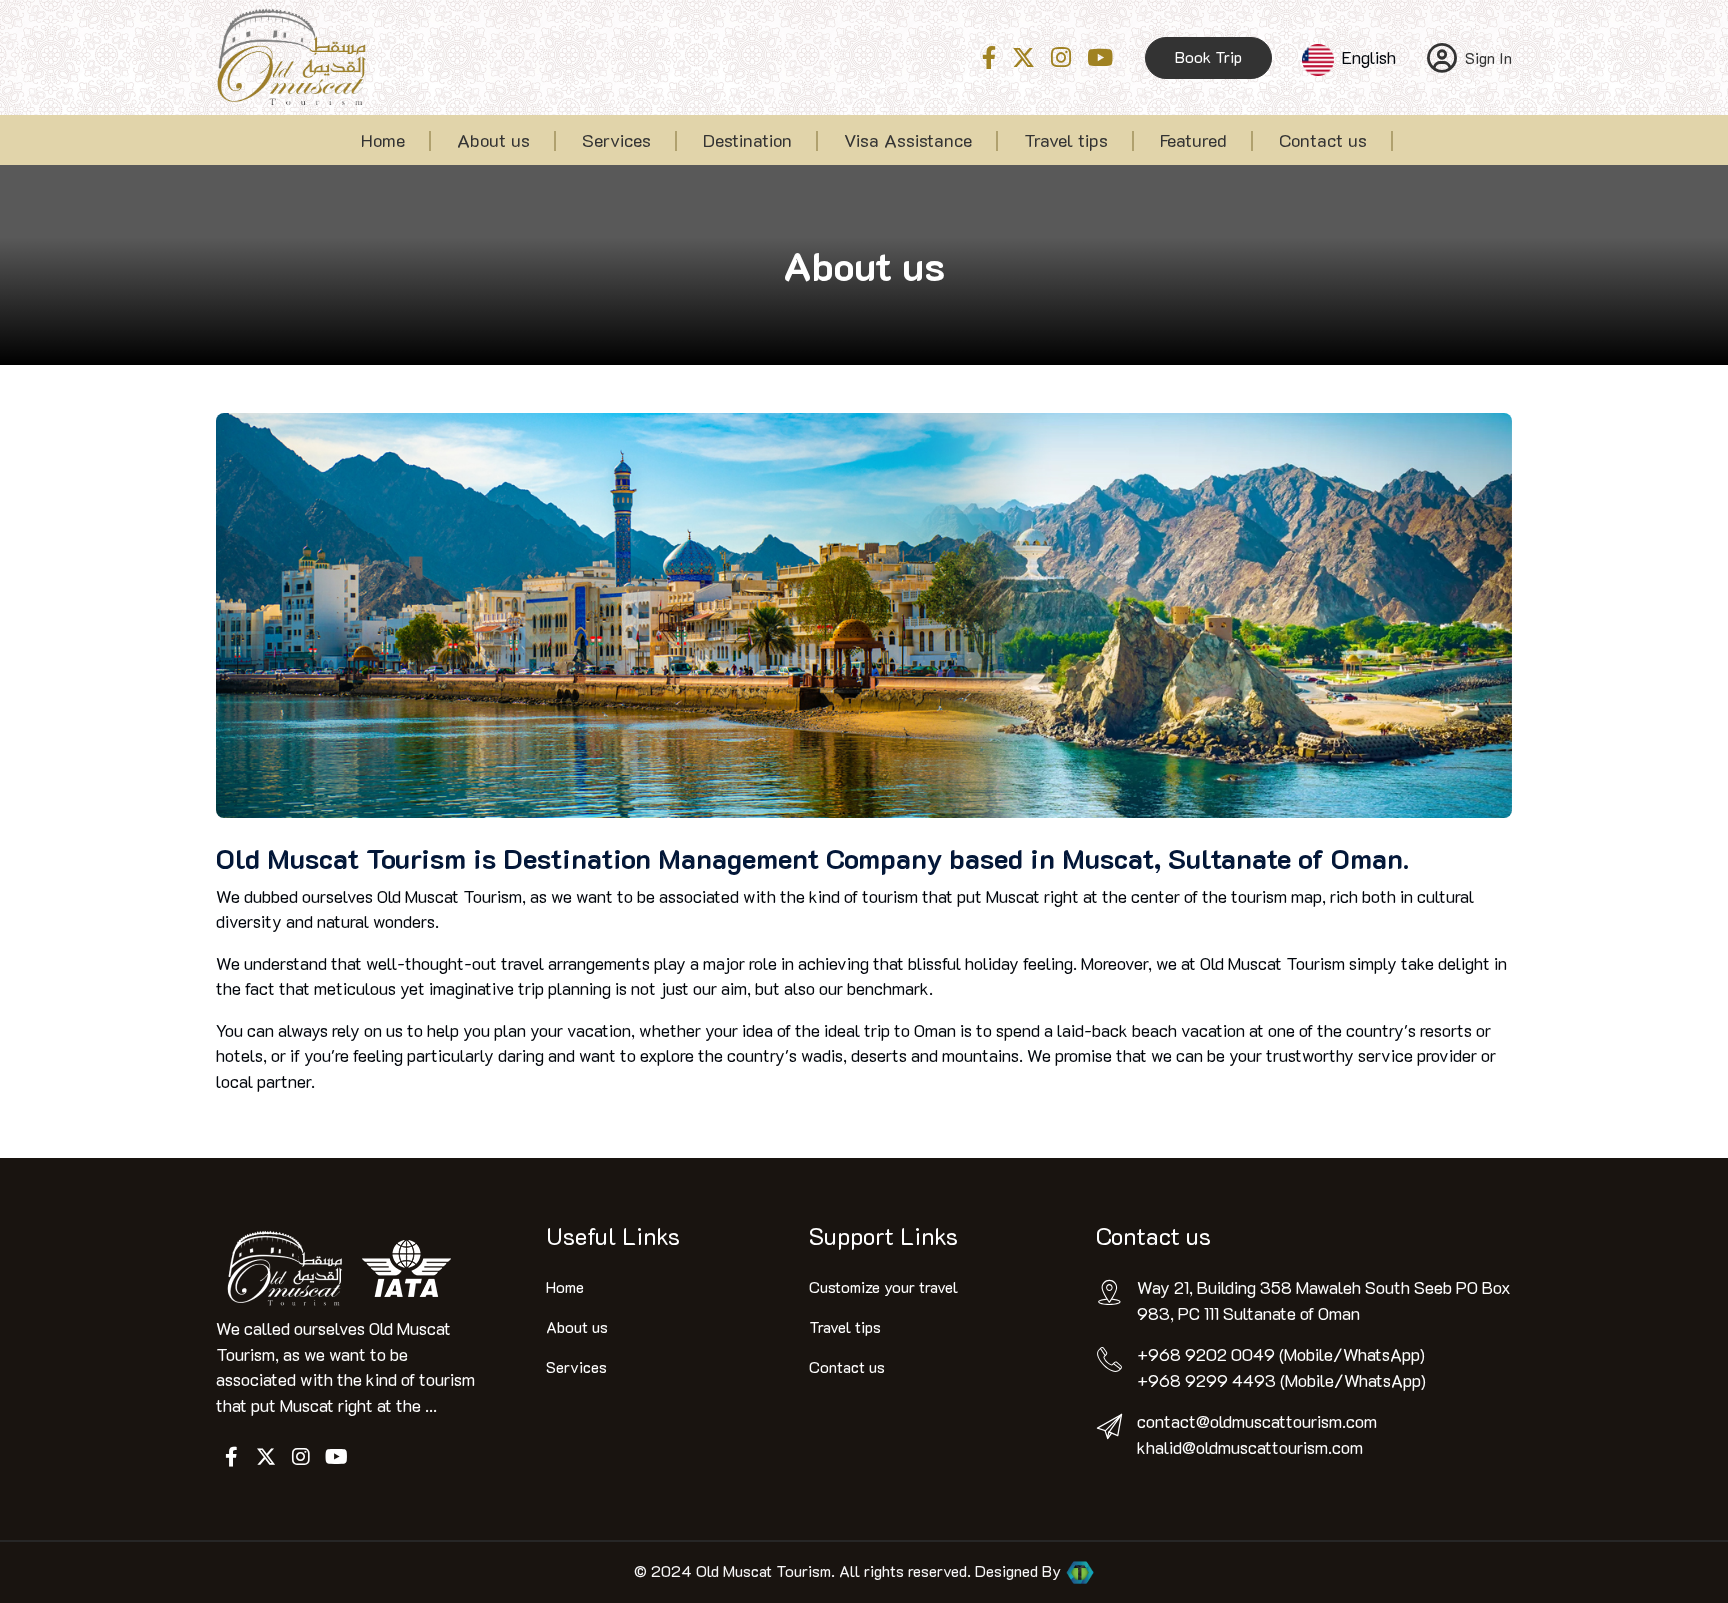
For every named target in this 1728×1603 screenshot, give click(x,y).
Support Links (883, 1235)
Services (616, 140)
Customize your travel (883, 1286)
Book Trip (1208, 56)
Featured (1193, 140)
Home (383, 140)
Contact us (1323, 140)
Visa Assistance (908, 140)
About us (493, 140)
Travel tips (1066, 140)
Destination (747, 140)
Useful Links (613, 1235)
